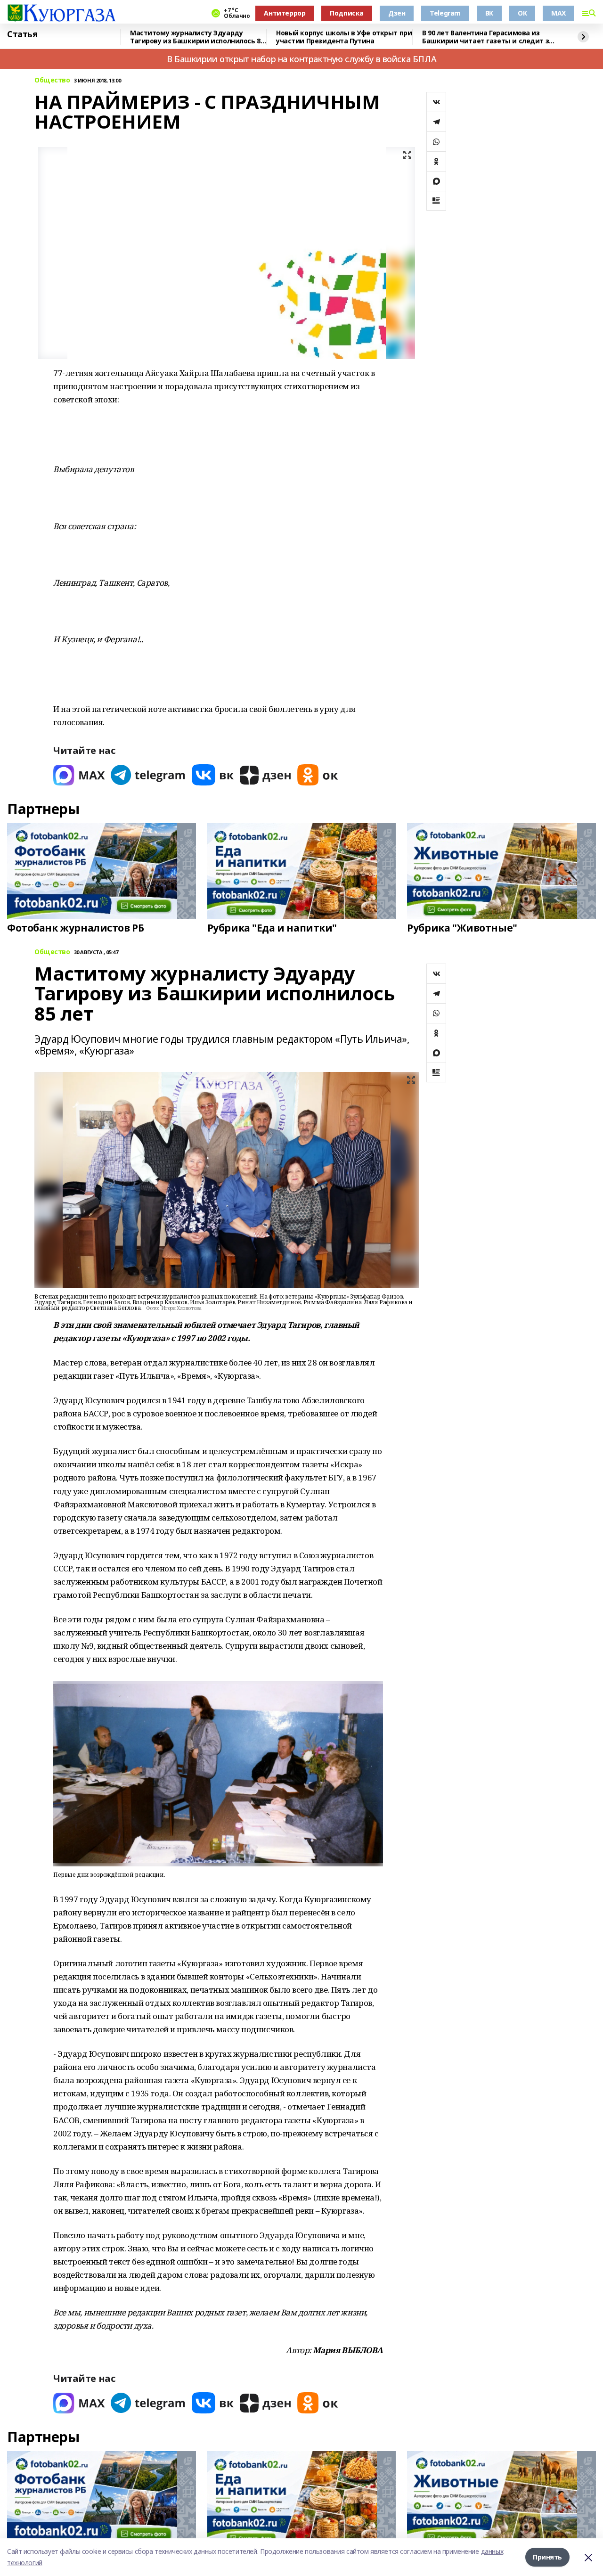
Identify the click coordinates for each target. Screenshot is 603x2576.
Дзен (397, 13)
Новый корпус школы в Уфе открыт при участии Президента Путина (344, 37)
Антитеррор (285, 13)
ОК (522, 13)
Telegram (445, 13)
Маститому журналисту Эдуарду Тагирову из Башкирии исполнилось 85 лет (197, 37)
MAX (558, 13)
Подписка (347, 13)
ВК (489, 13)
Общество (52, 80)
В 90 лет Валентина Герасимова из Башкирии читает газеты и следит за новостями (488, 37)
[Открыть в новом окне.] (79, 775)
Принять (547, 2557)
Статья (22, 34)
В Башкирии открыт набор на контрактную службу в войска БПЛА (301, 59)
